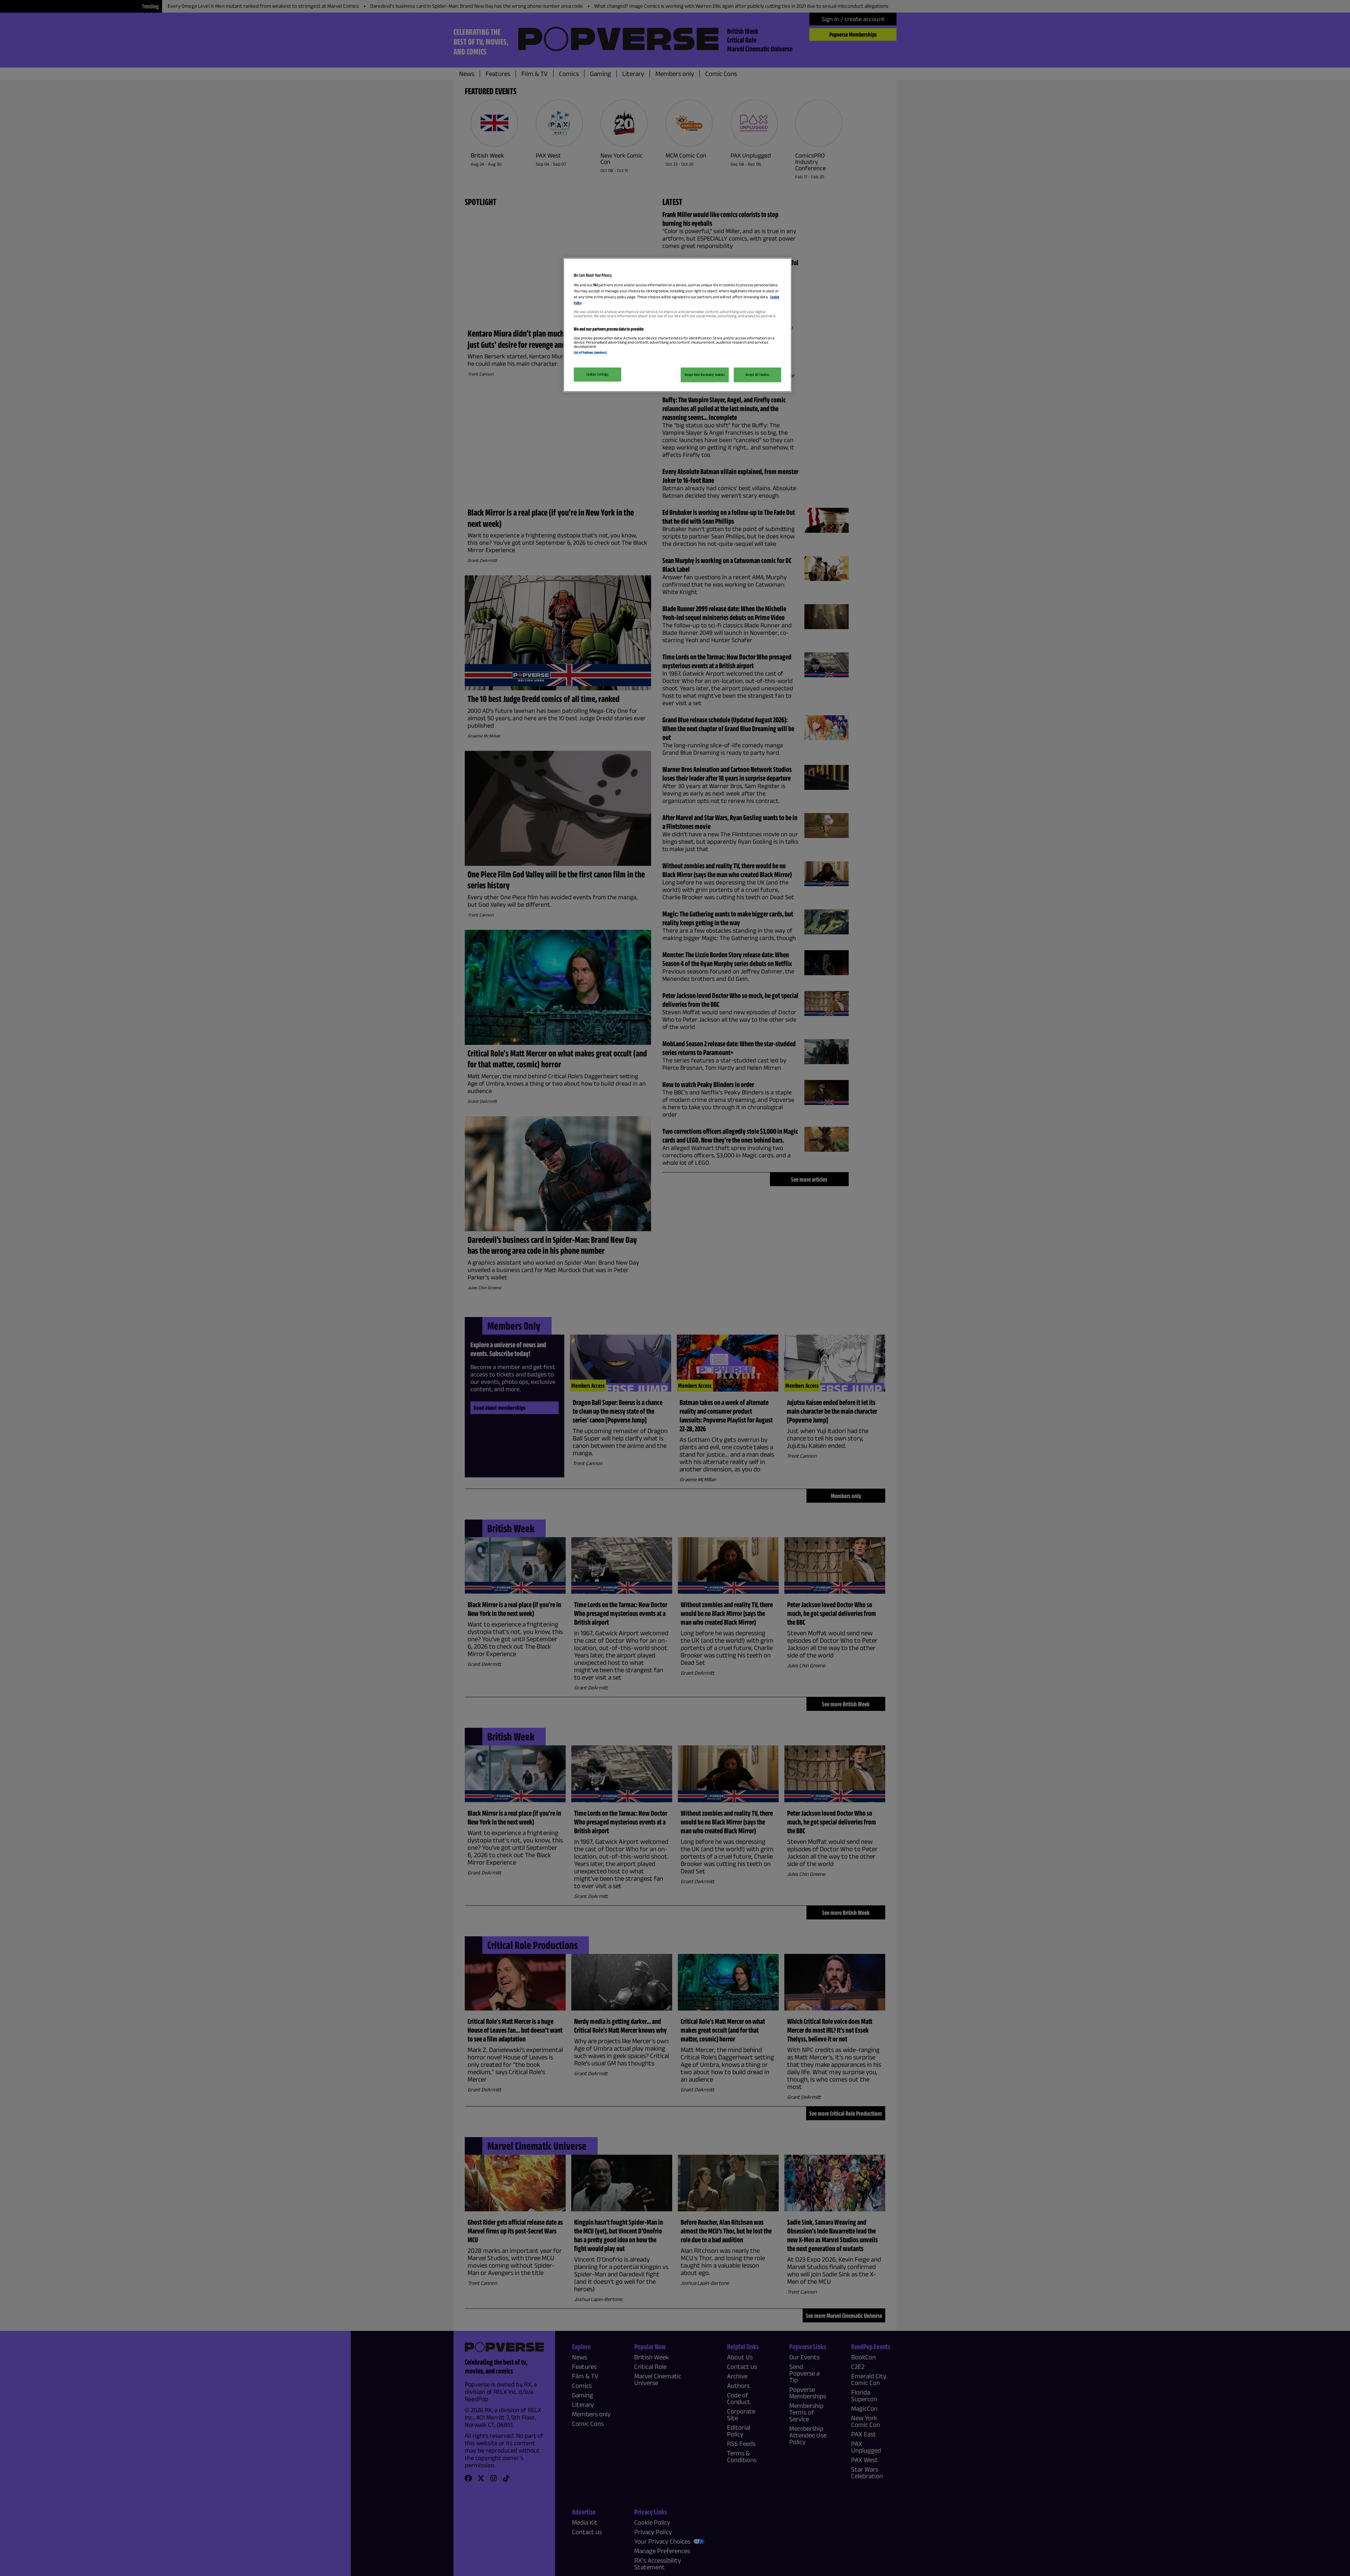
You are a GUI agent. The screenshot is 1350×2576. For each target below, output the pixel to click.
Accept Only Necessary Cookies (705, 375)
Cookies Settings (597, 374)
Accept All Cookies (757, 375)
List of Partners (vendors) (590, 352)
